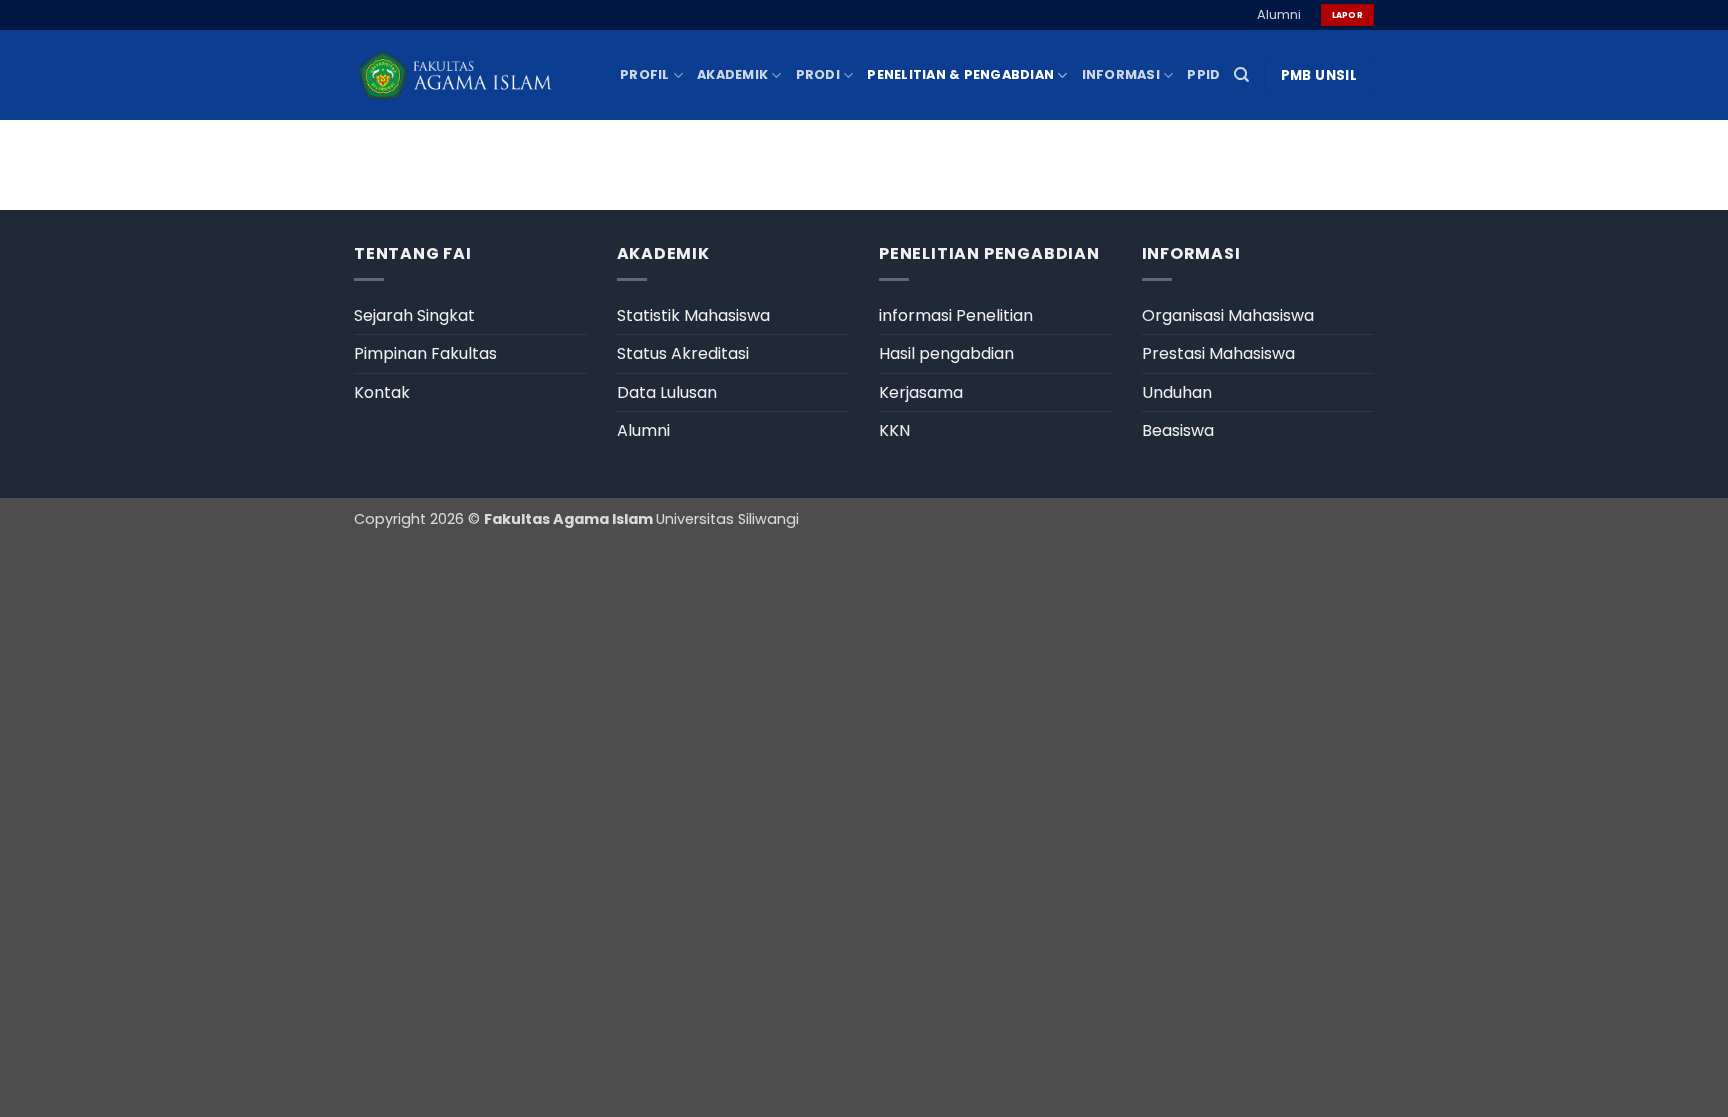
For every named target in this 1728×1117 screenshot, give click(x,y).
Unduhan (1177, 392)
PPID (1203, 74)
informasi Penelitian (956, 315)
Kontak (382, 392)
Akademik (732, 74)
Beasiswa (1178, 430)
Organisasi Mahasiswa (1228, 315)
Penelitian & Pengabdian (960, 74)
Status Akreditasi (683, 353)
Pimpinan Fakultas (425, 353)
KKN (894, 430)
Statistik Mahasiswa (693, 315)
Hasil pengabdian (946, 353)
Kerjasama (921, 392)
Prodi (818, 74)
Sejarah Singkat (414, 315)
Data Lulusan (667, 392)
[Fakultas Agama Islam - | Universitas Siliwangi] (454, 75)
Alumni (1279, 14)
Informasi (1121, 74)
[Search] (1241, 75)
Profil (645, 74)
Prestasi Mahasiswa (1218, 353)
